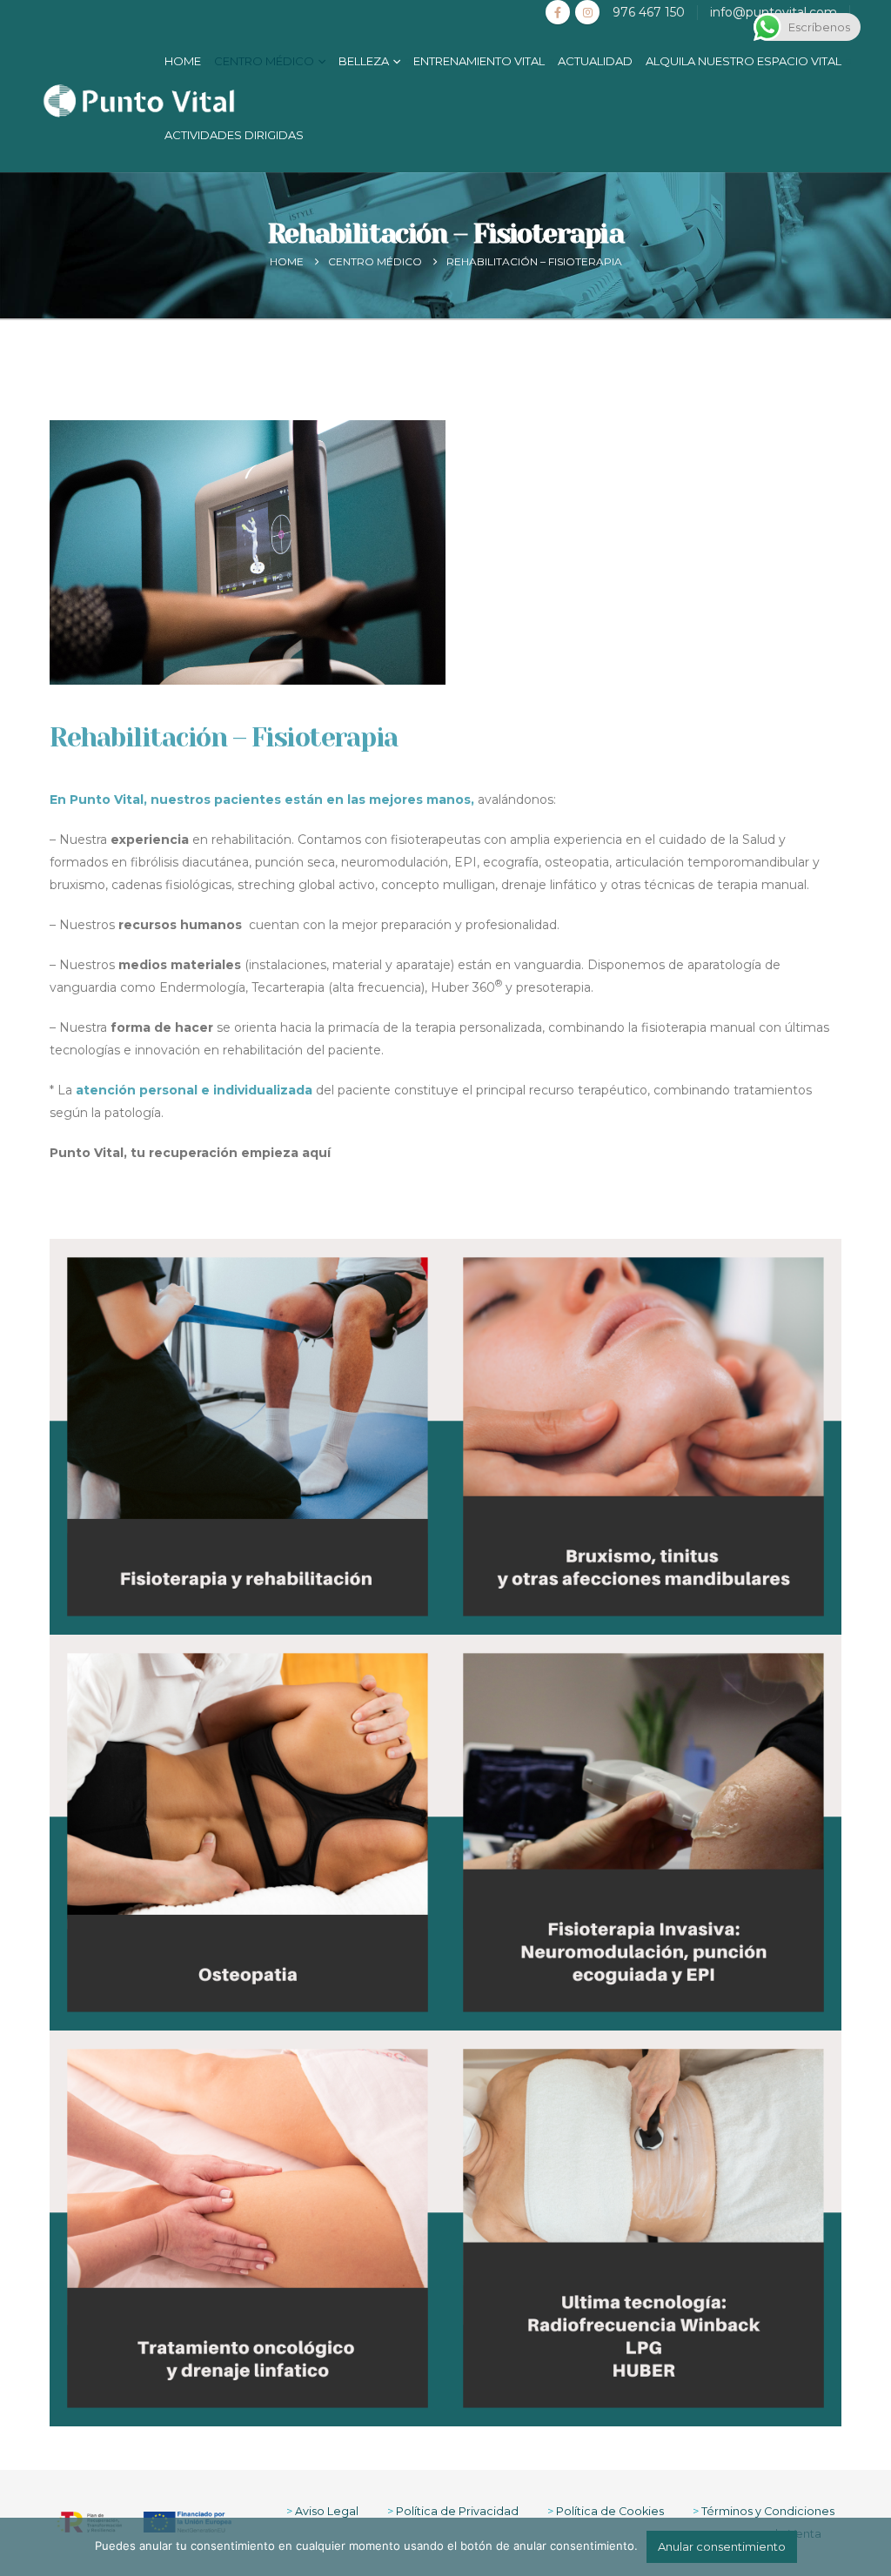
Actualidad (595, 61)
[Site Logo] (139, 101)
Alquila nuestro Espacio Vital (744, 61)
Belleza (364, 61)
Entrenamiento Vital (479, 61)
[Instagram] (587, 12)
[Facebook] (558, 12)
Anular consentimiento (722, 2546)
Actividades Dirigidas (234, 135)
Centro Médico (264, 61)
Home (183, 61)
